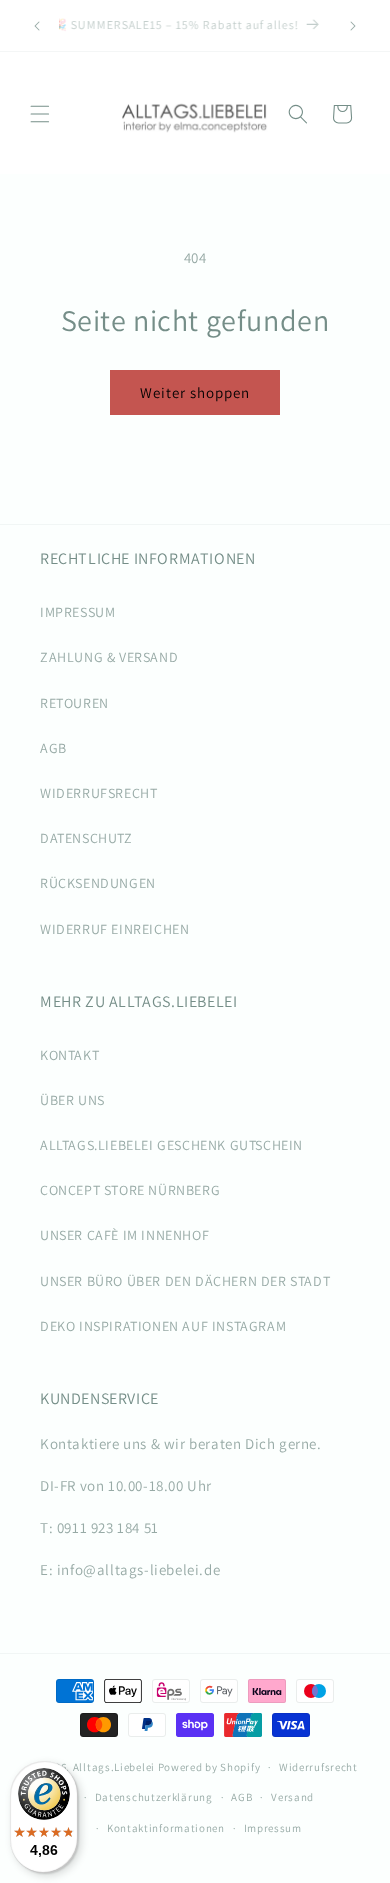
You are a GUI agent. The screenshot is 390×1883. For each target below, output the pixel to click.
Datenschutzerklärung (154, 1797)
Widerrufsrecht (318, 1767)
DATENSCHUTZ (86, 838)
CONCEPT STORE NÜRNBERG (130, 1190)
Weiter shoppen (195, 392)
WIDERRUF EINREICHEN (114, 929)
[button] (40, 114)
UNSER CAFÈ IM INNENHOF (124, 1235)
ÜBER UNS (72, 1100)
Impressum (273, 1828)
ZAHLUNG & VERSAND (109, 657)
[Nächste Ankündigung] (353, 26)
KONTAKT (69, 1055)
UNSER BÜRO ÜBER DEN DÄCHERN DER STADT (185, 1281)
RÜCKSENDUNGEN (98, 883)
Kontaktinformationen (166, 1828)
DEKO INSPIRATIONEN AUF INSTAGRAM (163, 1326)
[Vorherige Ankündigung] (37, 26)
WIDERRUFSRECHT (98, 793)
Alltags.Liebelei (114, 1767)
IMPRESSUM (77, 612)
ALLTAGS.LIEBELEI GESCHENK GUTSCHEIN (171, 1145)
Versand (292, 1797)
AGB (53, 748)
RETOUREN (74, 703)
